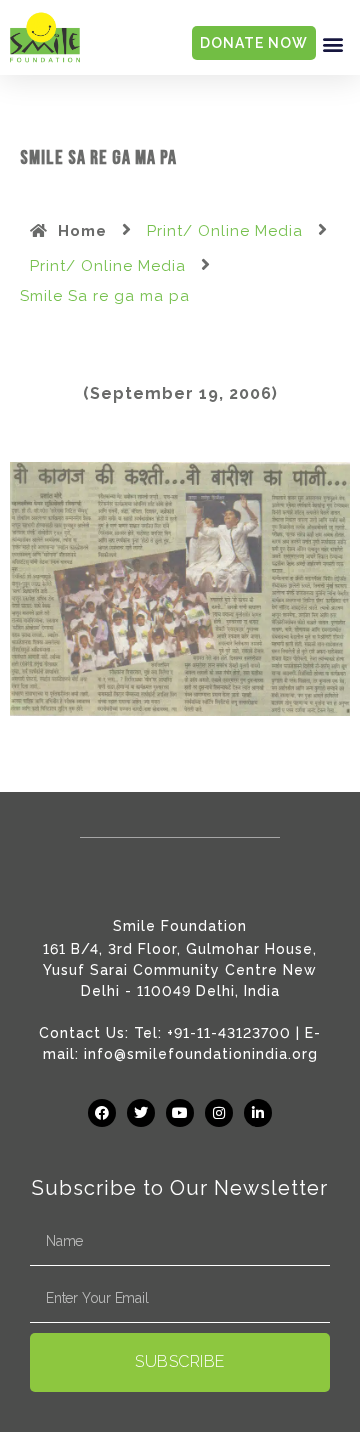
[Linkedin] (258, 1113)
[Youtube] (180, 1113)
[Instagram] (219, 1113)
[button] (333, 43)
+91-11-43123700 (229, 1033)
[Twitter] (141, 1113)
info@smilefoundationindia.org (201, 1054)
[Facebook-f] (102, 1113)
